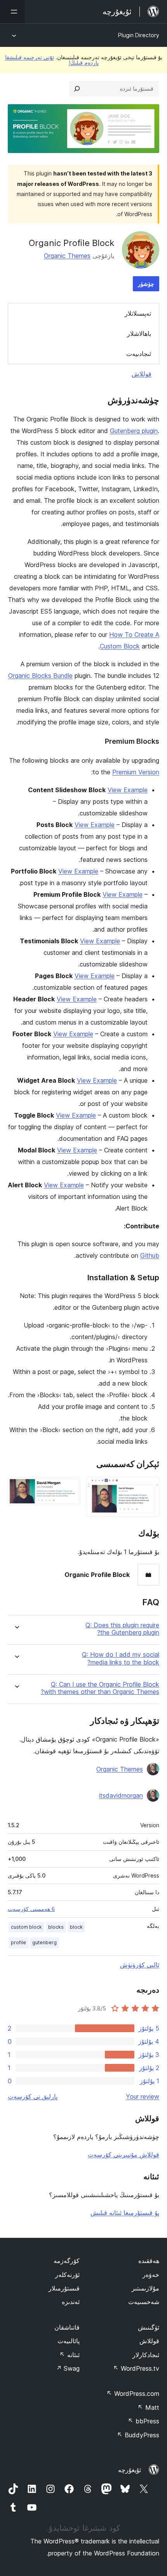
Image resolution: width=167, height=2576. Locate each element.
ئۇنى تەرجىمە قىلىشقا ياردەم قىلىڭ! (52, 60)
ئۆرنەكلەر (67, 2275)
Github (150, 1255)
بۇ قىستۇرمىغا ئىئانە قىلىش (125, 2213)
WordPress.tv (136, 2368)
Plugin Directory (139, 35)
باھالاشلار (139, 334)
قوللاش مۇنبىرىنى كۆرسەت (124, 2155)
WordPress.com (133, 2394)
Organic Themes (67, 256)
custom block (26, 1927)
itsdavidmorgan (121, 1795)
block (76, 1927)
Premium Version (136, 772)
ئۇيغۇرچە (130, 2470)
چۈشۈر (146, 284)
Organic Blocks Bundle (40, 676)
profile (18, 1942)
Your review (143, 2096)
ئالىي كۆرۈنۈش (140, 1965)
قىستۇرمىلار (64, 2288)
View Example (128, 790)
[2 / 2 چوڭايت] (70, 1487)
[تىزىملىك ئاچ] (12, 12)
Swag (68, 2368)
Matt (148, 2407)
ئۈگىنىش (149, 2327)
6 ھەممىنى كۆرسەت (31, 1909)
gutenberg (44, 1942)
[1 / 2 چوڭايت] (149, 1487)
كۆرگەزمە (67, 2261)
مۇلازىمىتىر (145, 2288)
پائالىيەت (69, 2341)
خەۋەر (151, 2275)
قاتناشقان (67, 2327)
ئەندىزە (71, 2302)
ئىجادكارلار (146, 2355)
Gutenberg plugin (134, 431)
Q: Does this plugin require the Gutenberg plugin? (122, 1629)
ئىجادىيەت (139, 354)
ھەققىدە (149, 2261)
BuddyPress (138, 2435)
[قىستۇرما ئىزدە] (77, 89)
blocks (56, 1927)
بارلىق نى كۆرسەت (33, 2096)
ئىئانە (70, 2355)
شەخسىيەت (144, 2302)
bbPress (144, 2421)
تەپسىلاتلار (138, 313)
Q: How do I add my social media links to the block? (121, 1658)
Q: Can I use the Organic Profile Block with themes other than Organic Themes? (100, 1688)
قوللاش (142, 374)
